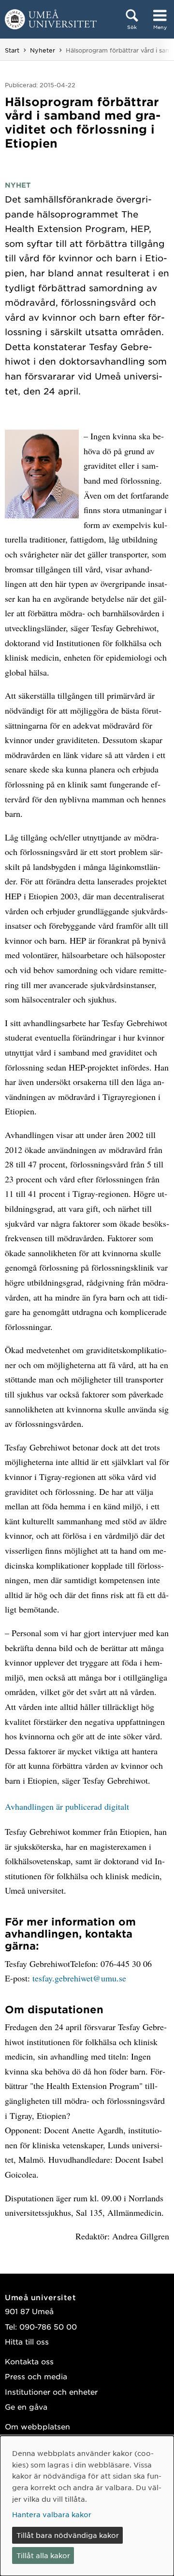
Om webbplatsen (37, 2426)
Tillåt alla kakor (43, 2555)
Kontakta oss (29, 2361)
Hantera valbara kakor (52, 2514)
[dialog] (87, 2506)
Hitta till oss (27, 2341)
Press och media (36, 2376)
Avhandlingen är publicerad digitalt (67, 1806)
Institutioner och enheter (51, 2392)
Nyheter (43, 50)
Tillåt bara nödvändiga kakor (68, 2535)
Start (12, 50)
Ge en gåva (26, 2407)
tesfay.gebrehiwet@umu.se (79, 1978)
